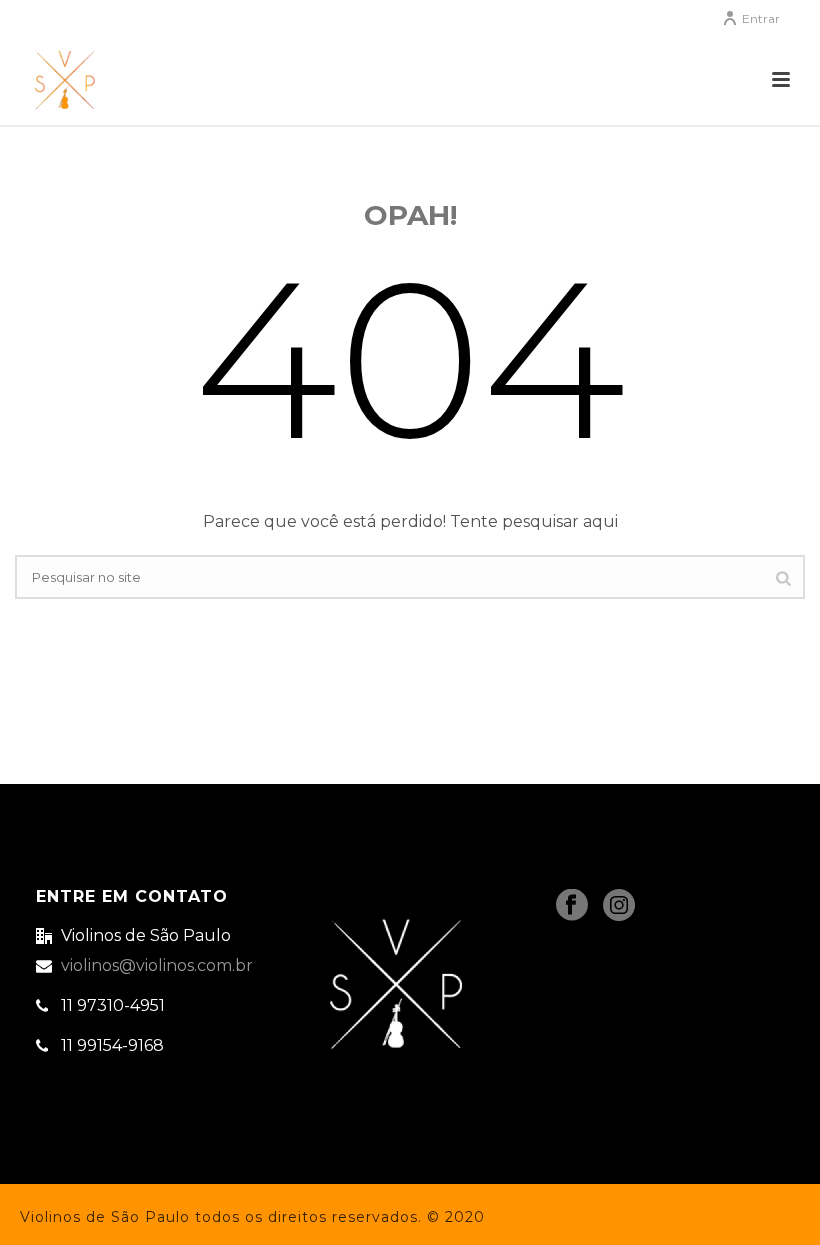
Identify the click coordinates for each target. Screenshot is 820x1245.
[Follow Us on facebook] (572, 906)
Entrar (761, 18)
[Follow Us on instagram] (619, 906)
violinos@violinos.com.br (157, 966)
